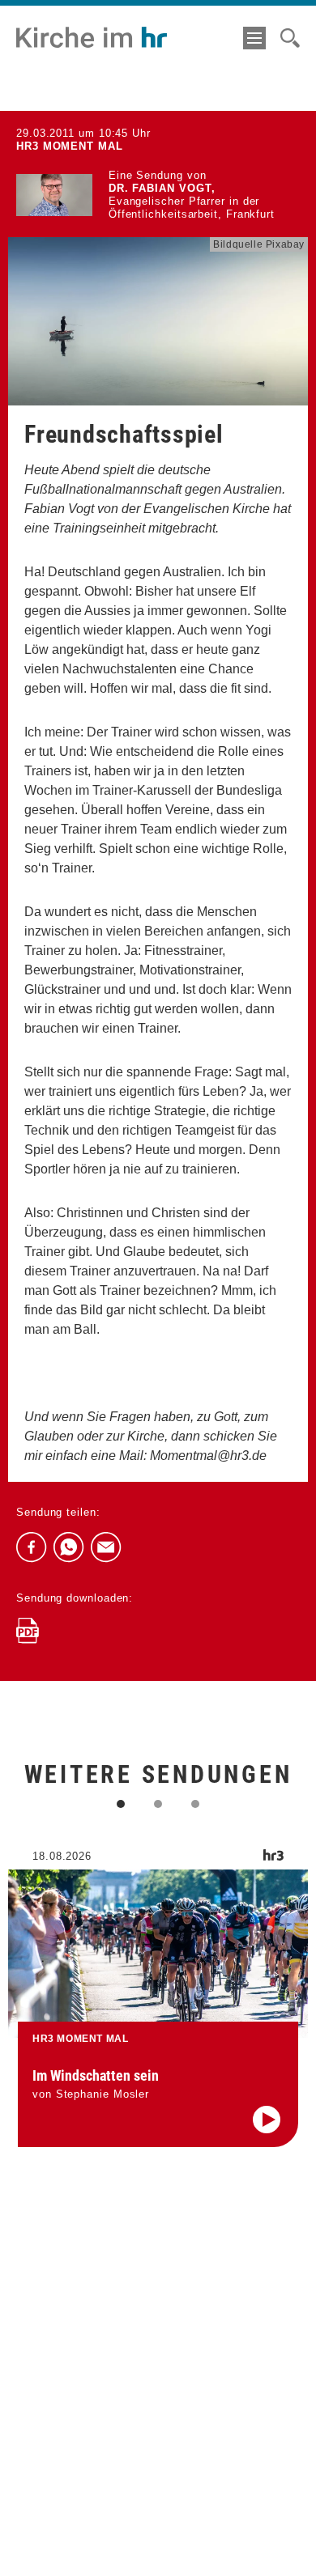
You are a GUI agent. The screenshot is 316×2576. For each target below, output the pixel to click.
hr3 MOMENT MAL (70, 146)
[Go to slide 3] (195, 1804)
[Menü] (254, 38)
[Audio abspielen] (267, 2120)
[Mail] (106, 1547)
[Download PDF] (28, 1631)
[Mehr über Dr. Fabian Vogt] (54, 195)
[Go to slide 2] (158, 1804)
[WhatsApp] (69, 1547)
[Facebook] (32, 1547)
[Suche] (290, 38)
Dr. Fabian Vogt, (162, 188)
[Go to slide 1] (121, 1804)
